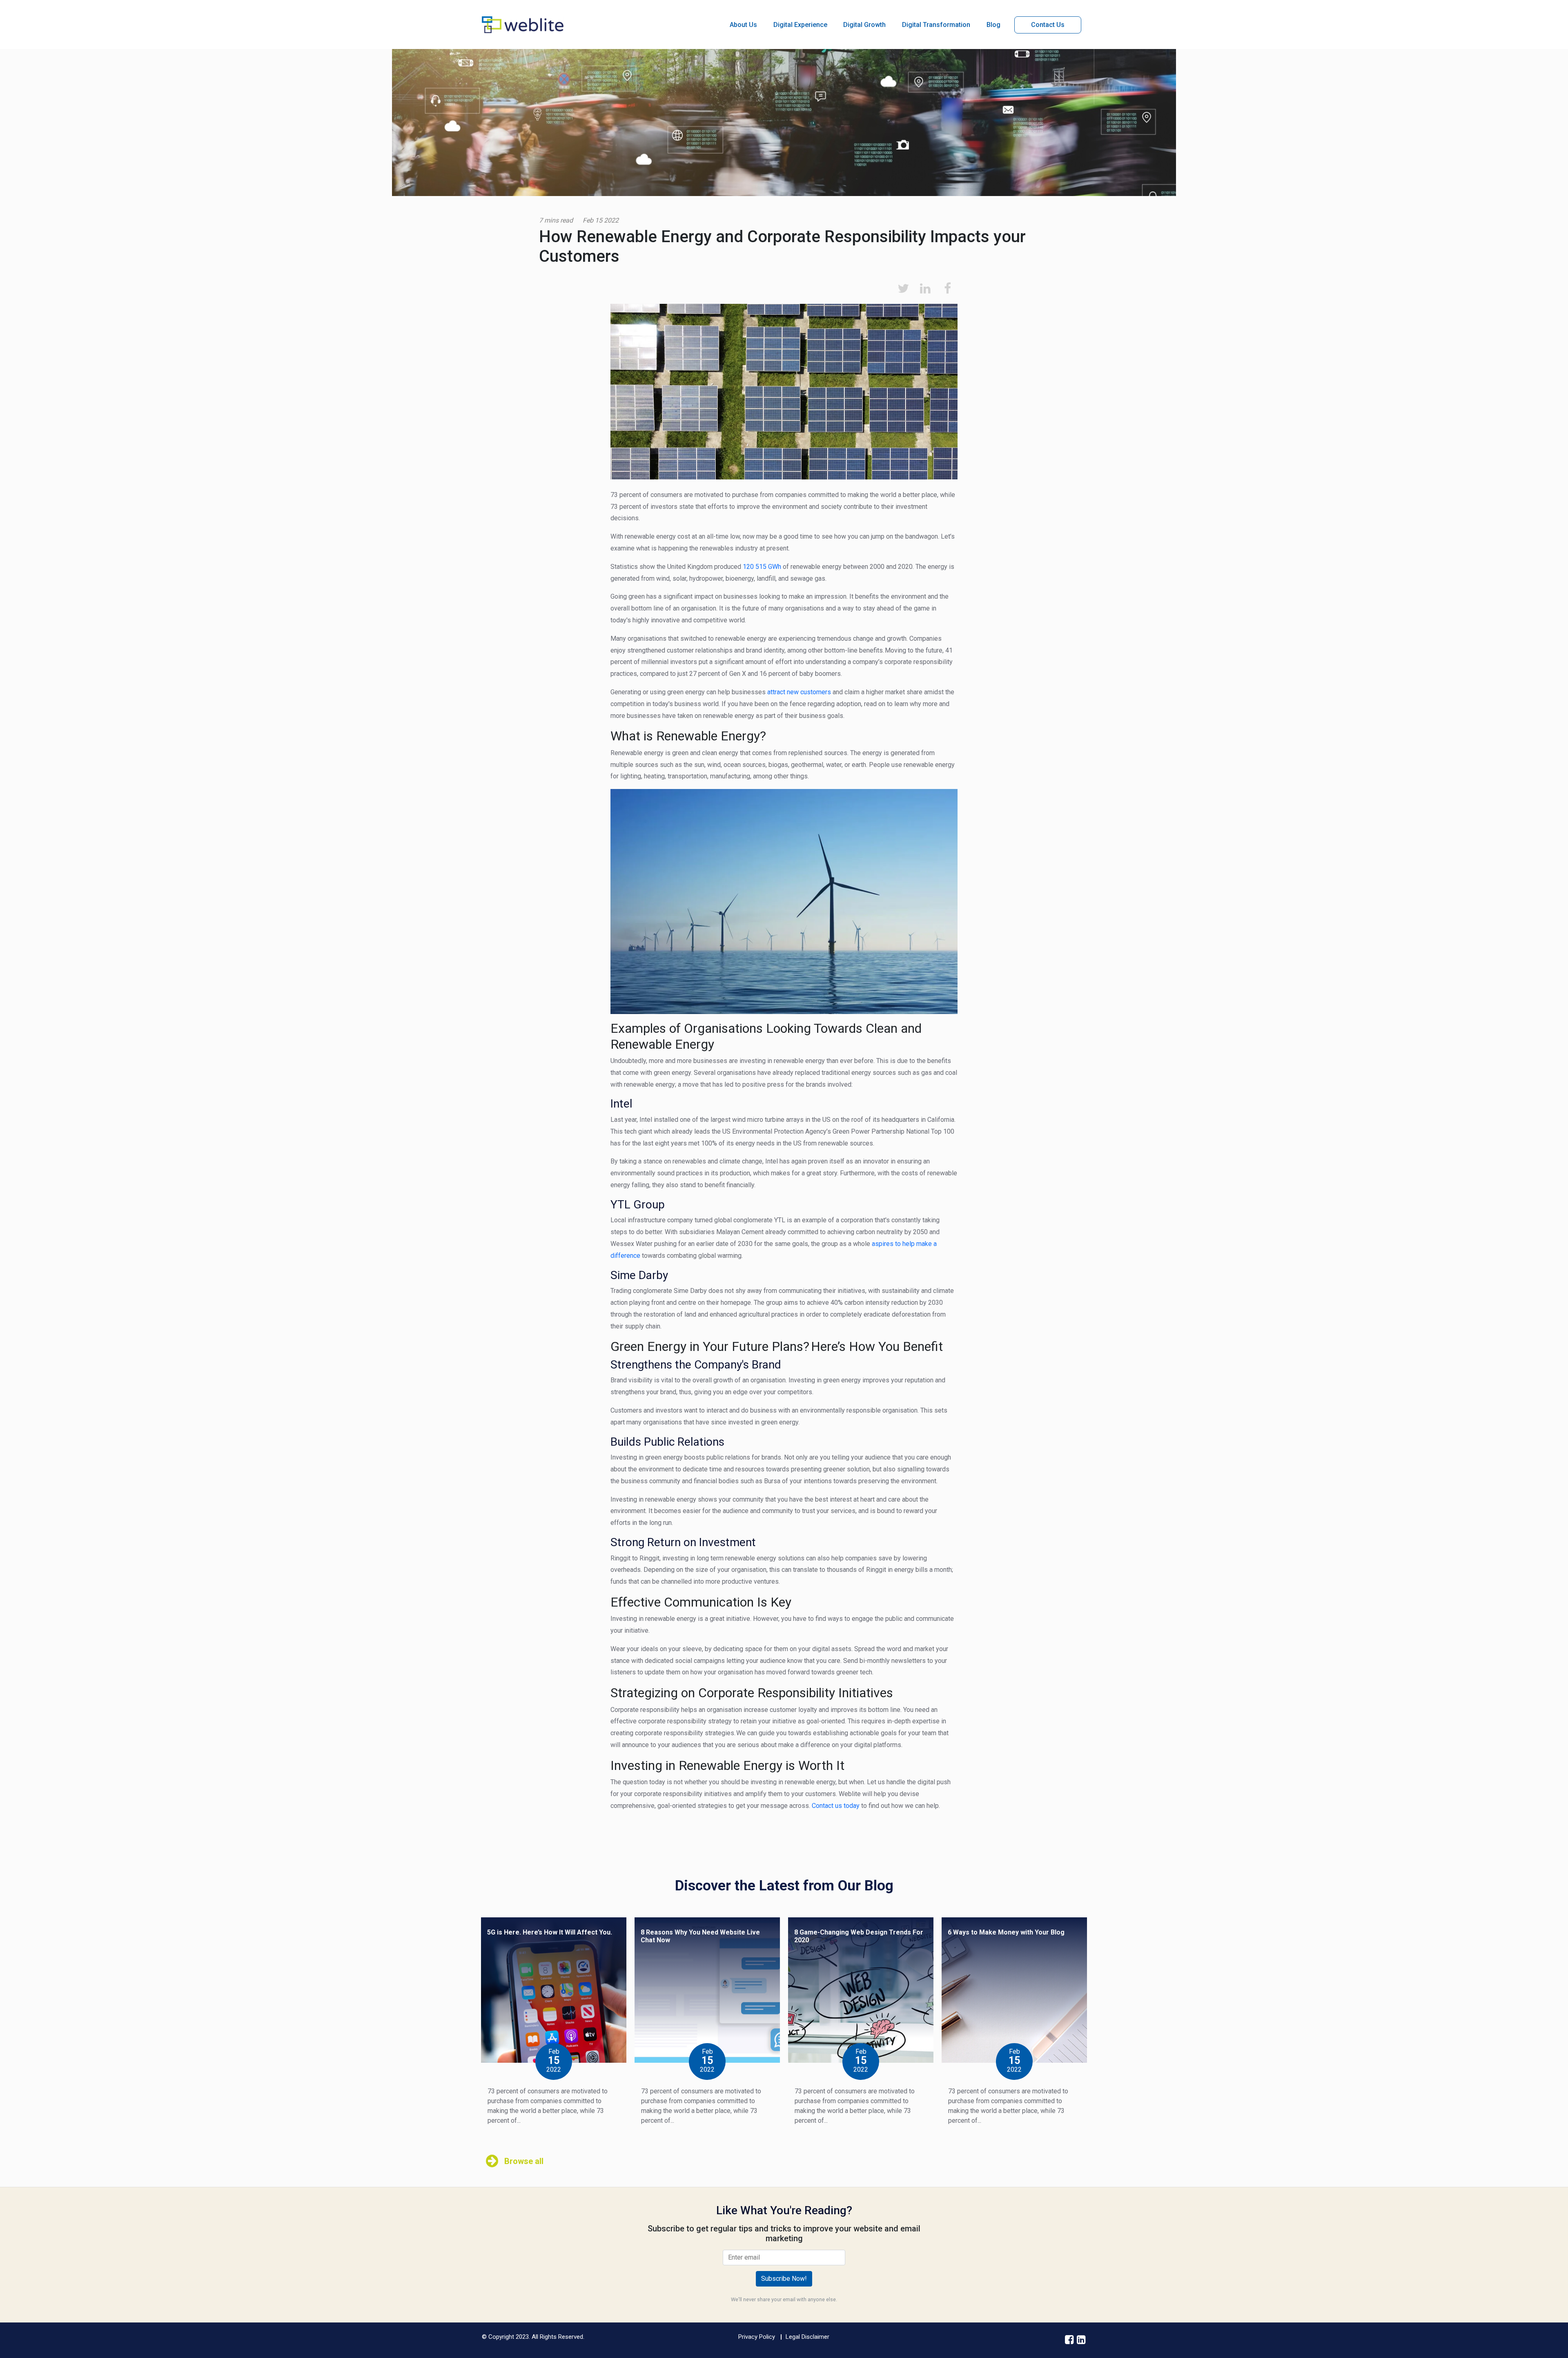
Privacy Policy (757, 2337)
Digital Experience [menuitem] (800, 25)
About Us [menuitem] (743, 25)
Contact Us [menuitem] (1048, 25)
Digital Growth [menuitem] (864, 25)
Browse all (524, 2161)
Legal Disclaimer (807, 2337)
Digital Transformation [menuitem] (936, 25)
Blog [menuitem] (993, 25)
